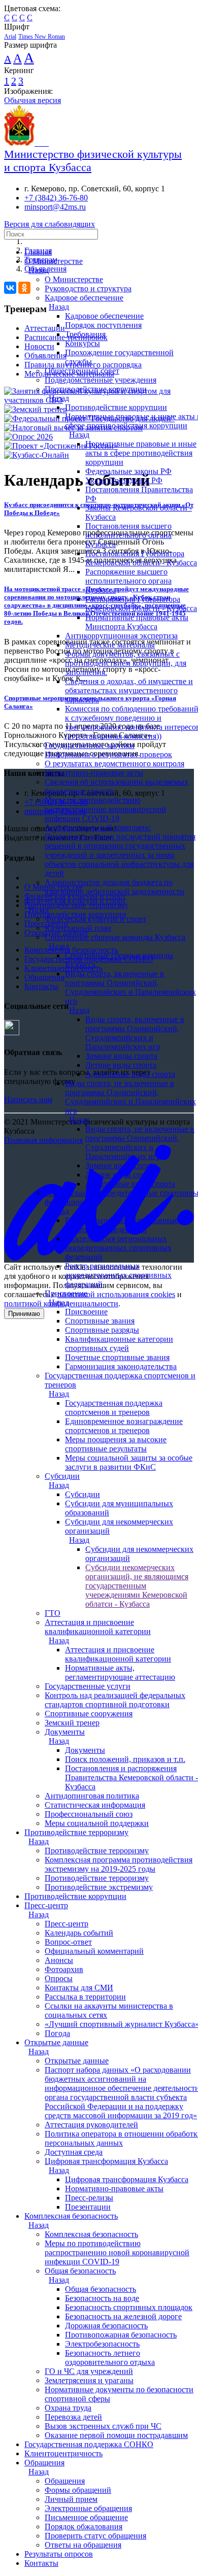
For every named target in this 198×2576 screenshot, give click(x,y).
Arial (10, 37)
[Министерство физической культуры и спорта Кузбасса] (26, 143)
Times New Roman (42, 37)
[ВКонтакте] (10, 288)
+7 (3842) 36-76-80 (56, 198)
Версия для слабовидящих (49, 224)
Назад (39, 270)
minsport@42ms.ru (55, 207)
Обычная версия (32, 100)
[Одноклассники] (24, 288)
